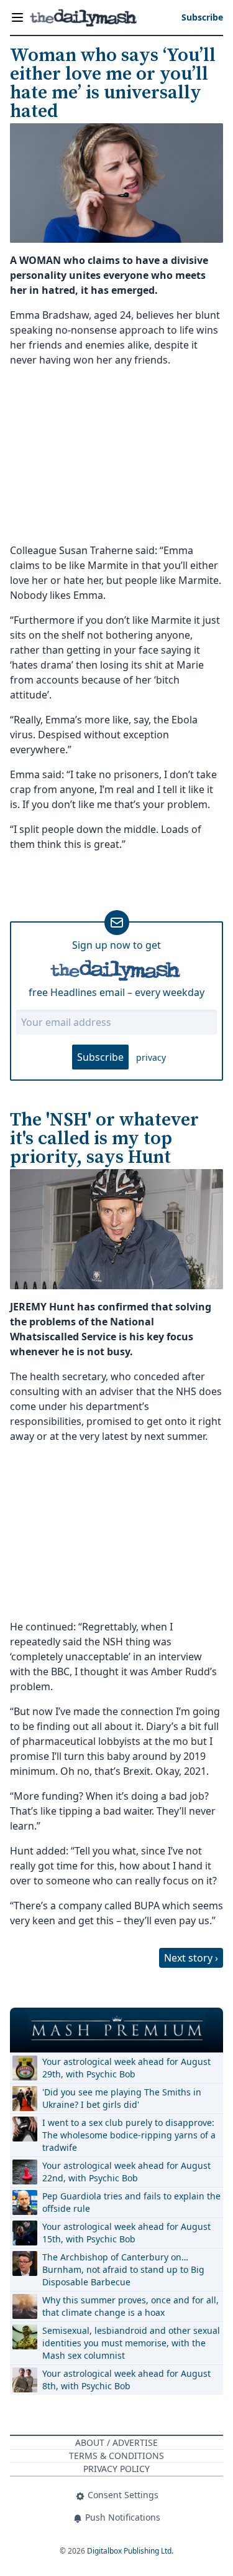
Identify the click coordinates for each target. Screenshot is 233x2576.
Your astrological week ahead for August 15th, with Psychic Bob (126, 2233)
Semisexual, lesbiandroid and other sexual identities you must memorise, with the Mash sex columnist (131, 2343)
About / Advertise (116, 2442)
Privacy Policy (116, 2469)
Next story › (191, 1958)
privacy (151, 1057)
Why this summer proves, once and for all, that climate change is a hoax (130, 2306)
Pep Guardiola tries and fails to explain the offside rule (131, 2202)
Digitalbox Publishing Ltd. (130, 2551)
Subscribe (100, 1057)
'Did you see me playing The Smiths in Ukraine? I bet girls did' (122, 2098)
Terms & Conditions (116, 2456)
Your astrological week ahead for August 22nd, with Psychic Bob (126, 2172)
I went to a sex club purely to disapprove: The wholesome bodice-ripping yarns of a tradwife (129, 2135)
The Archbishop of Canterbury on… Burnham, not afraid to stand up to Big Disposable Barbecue (123, 2269)
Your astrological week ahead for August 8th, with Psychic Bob (126, 2380)
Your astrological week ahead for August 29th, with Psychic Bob (126, 2068)
